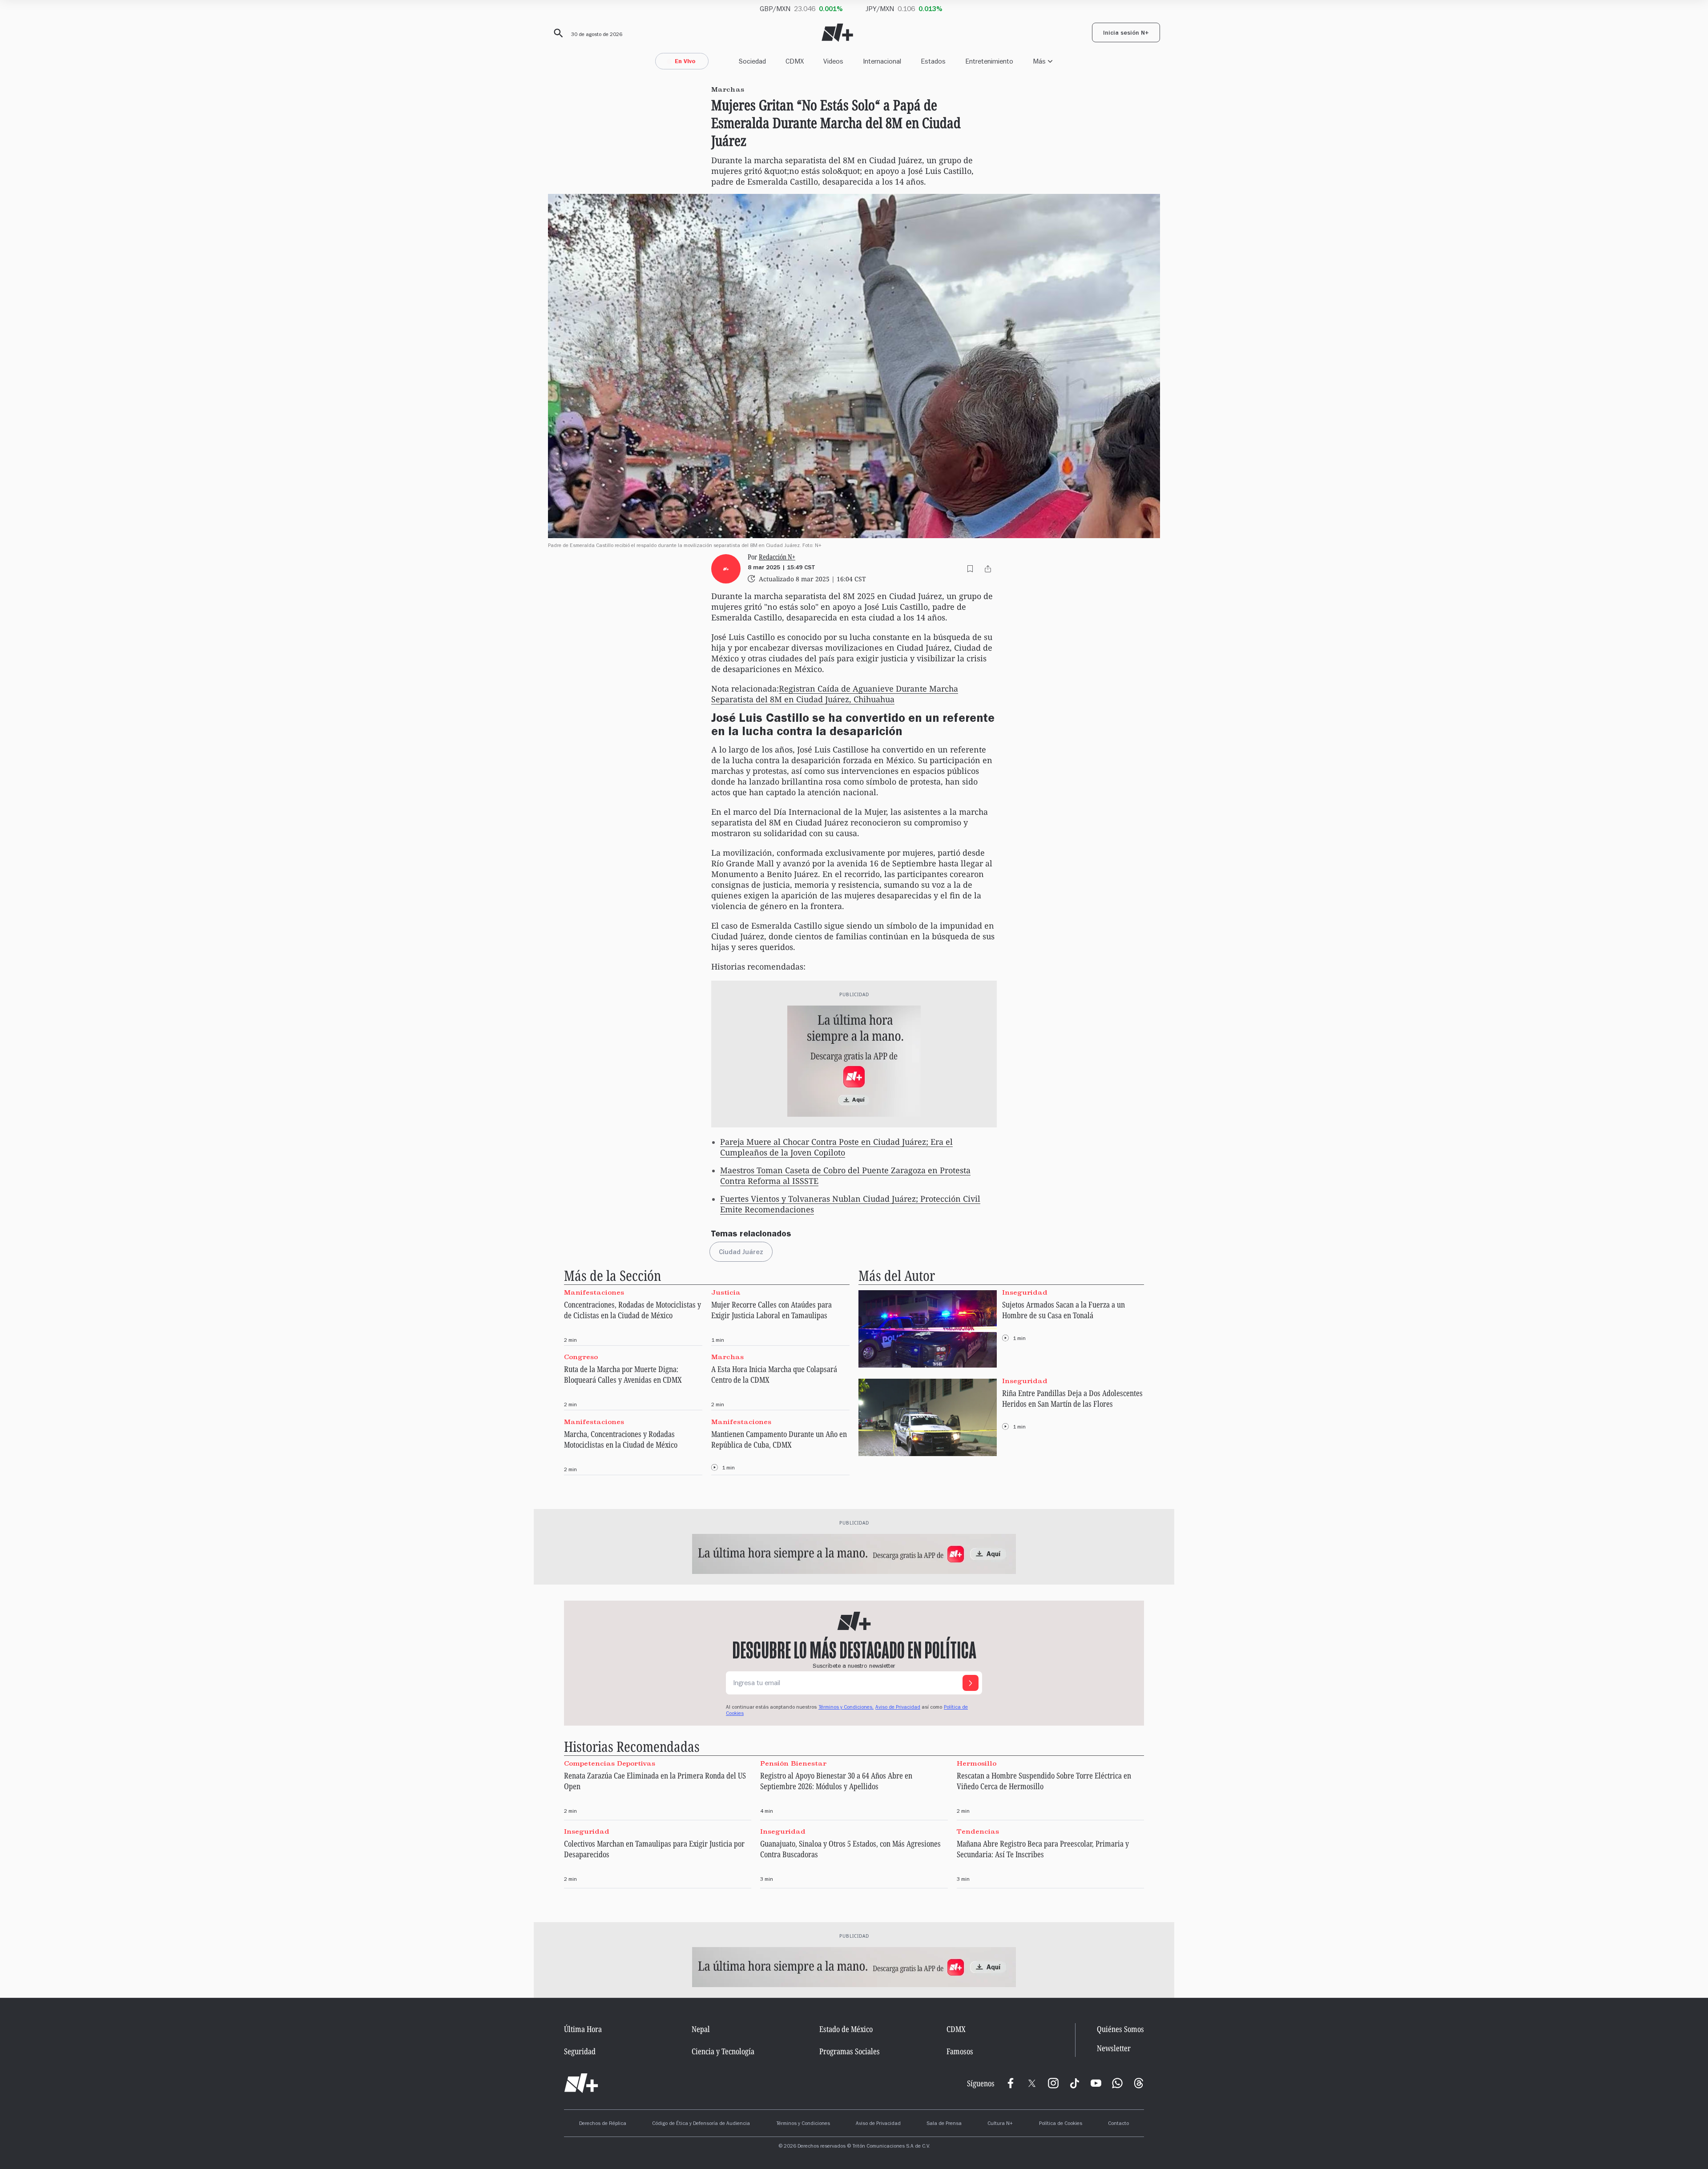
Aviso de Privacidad (898, 1708)
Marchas (727, 1357)
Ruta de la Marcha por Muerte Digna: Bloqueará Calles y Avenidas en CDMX (623, 1374)
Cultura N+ (1000, 2124)
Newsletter (1114, 2048)
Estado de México (846, 2029)
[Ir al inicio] (581, 2083)
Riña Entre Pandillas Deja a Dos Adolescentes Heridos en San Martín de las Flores (1072, 1398)
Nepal (701, 2029)
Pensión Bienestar (793, 1763)
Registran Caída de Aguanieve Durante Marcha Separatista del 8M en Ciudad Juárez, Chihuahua (835, 694)
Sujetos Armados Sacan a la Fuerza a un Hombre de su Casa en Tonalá (1063, 1310)
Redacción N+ (777, 557)
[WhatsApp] (1117, 2083)
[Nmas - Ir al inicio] (837, 33)
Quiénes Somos (1120, 2029)
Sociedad (752, 61)
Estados (933, 61)
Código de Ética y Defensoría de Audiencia (701, 2124)
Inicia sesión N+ (1126, 34)
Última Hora (583, 2029)
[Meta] (1011, 2083)
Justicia (726, 1292)
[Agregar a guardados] (970, 569)
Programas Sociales (850, 2051)
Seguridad (580, 2051)
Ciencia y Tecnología (723, 2051)
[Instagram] (1053, 2083)
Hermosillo (977, 1763)
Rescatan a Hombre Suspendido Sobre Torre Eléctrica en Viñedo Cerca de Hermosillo (1044, 1781)
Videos (833, 61)
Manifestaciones (594, 1292)
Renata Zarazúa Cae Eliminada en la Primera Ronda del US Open (655, 1781)
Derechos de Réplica (603, 2124)
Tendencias (978, 1831)
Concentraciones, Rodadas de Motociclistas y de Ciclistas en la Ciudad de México (632, 1310)
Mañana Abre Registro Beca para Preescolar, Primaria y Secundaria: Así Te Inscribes (1043, 1849)
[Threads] (1139, 2083)
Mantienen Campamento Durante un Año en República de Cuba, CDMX (779, 1439)
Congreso (581, 1357)
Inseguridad (1025, 1292)
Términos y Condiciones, (846, 1708)
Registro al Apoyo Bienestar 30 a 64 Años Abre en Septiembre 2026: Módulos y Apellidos (836, 1781)
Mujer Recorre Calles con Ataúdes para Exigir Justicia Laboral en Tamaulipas (771, 1310)
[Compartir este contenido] (988, 569)
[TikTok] (1075, 2083)
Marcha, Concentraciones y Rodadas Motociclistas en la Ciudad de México (621, 1439)
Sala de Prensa (944, 2124)
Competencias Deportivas (610, 1763)
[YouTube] (1096, 2083)
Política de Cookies (1061, 2124)
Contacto (1118, 2124)
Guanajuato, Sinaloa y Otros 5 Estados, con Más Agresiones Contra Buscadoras (850, 1849)
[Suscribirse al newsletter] (971, 1683)
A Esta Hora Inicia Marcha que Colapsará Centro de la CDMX (774, 1374)
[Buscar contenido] (557, 33)
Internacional (882, 61)
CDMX (795, 61)
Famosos (960, 2051)
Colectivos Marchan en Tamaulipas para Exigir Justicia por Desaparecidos (654, 1849)
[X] (1032, 2083)
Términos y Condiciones (803, 2124)
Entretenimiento (989, 61)
